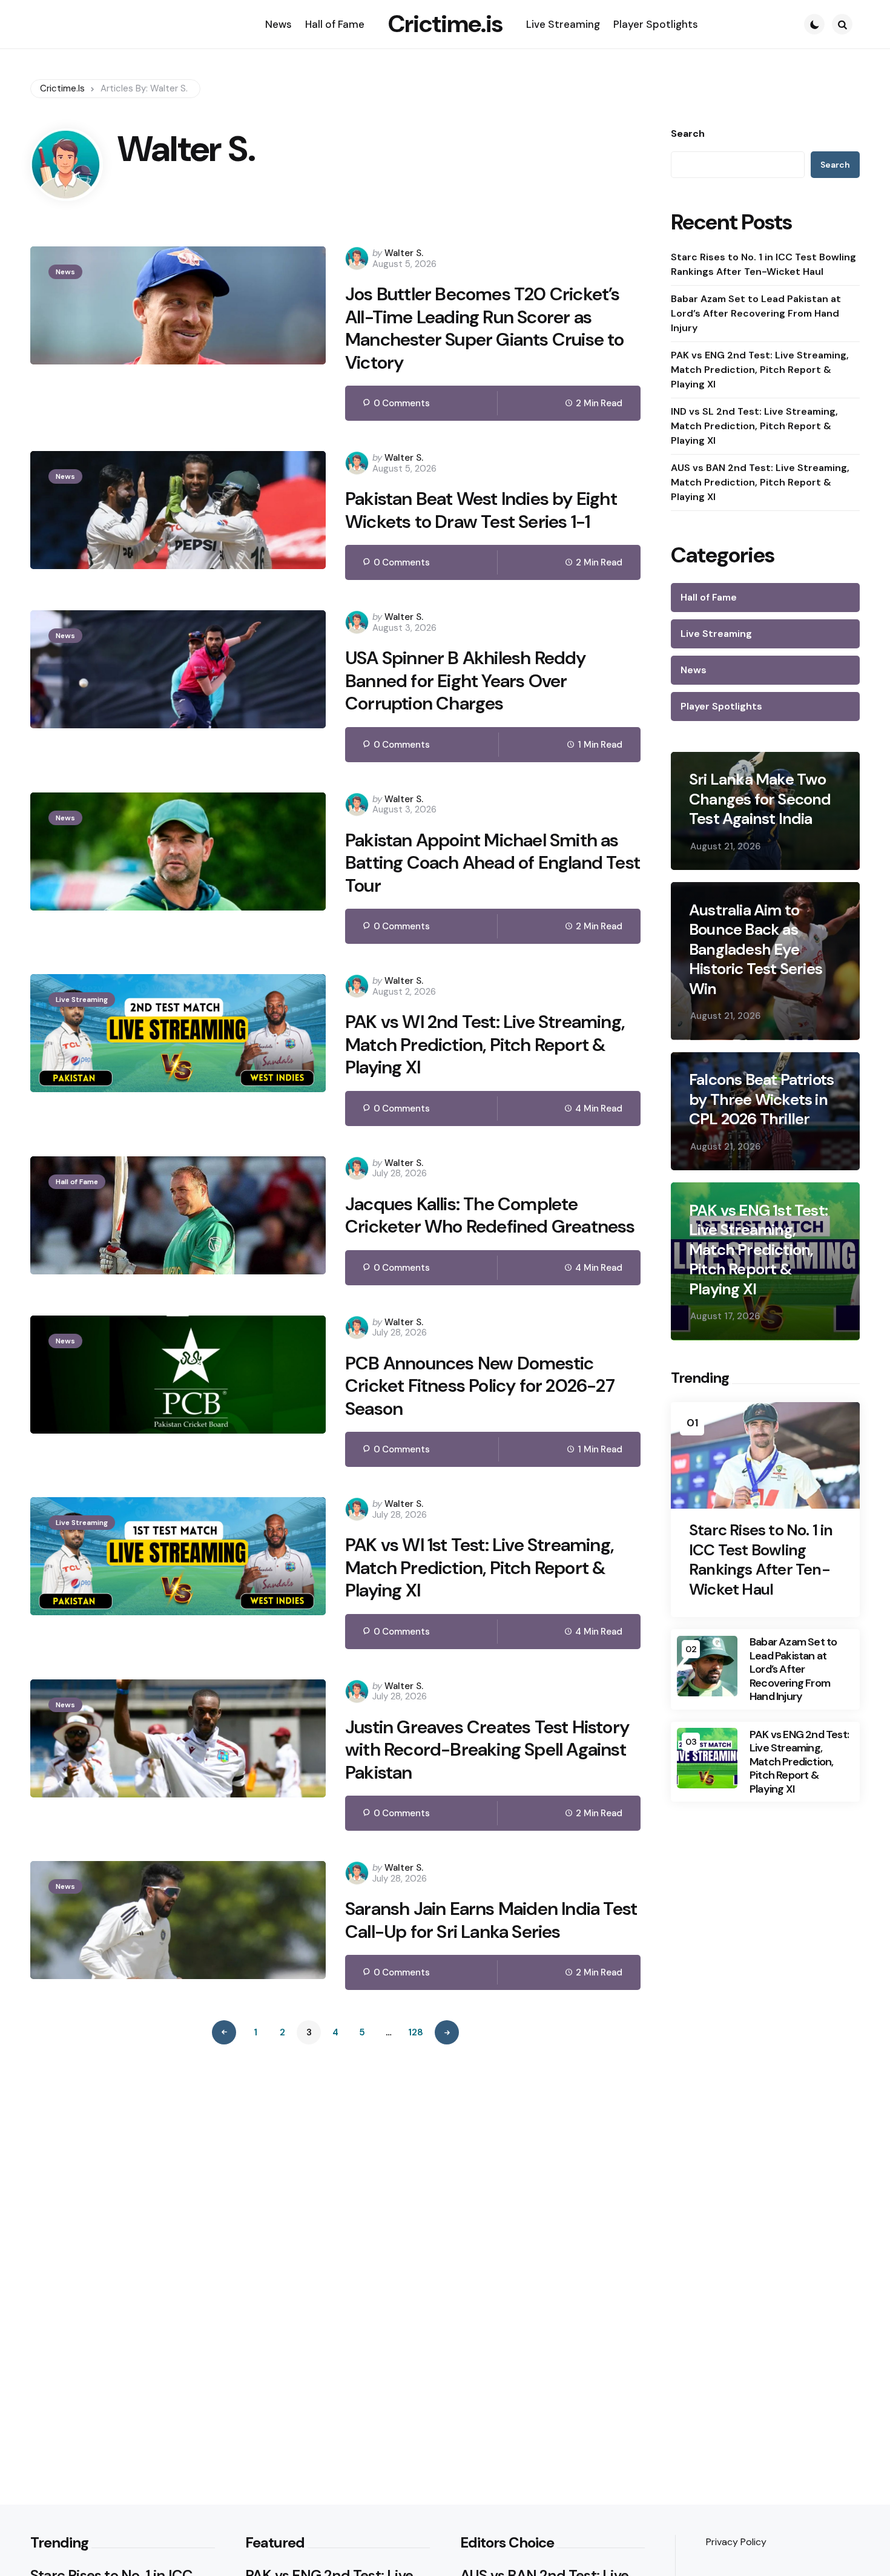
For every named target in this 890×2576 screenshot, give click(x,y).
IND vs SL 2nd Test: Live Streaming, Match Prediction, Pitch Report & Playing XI (754, 427)
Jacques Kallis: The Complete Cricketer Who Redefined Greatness (490, 1215)
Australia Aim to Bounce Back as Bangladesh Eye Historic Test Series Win (756, 950)
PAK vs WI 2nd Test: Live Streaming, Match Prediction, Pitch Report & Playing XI (485, 1045)
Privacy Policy (736, 2542)
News (65, 272)
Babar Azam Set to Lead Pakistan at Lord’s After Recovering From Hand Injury (756, 314)
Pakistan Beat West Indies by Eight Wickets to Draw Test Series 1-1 (481, 510)
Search (688, 134)
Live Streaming (82, 1000)
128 (416, 2032)
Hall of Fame (77, 1182)
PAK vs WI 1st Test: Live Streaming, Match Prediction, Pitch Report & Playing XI (479, 1568)
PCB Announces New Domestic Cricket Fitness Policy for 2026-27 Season (480, 1386)
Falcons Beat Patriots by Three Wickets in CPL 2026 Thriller (761, 1100)
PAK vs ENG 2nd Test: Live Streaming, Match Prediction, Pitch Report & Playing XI (760, 370)
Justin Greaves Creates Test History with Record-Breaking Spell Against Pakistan (487, 1750)
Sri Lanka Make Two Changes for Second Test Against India (760, 800)
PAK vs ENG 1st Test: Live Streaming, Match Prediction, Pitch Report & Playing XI (758, 1250)
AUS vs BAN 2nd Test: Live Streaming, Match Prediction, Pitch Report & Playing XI (760, 483)
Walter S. (404, 253)
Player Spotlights (721, 707)
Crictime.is (445, 24)
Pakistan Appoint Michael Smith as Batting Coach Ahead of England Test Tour (493, 863)
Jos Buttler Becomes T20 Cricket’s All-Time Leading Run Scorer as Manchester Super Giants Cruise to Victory (485, 328)
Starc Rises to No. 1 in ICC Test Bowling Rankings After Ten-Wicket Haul (763, 265)
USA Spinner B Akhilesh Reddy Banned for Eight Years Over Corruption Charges (466, 681)
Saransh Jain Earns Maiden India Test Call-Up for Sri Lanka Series (491, 1920)
